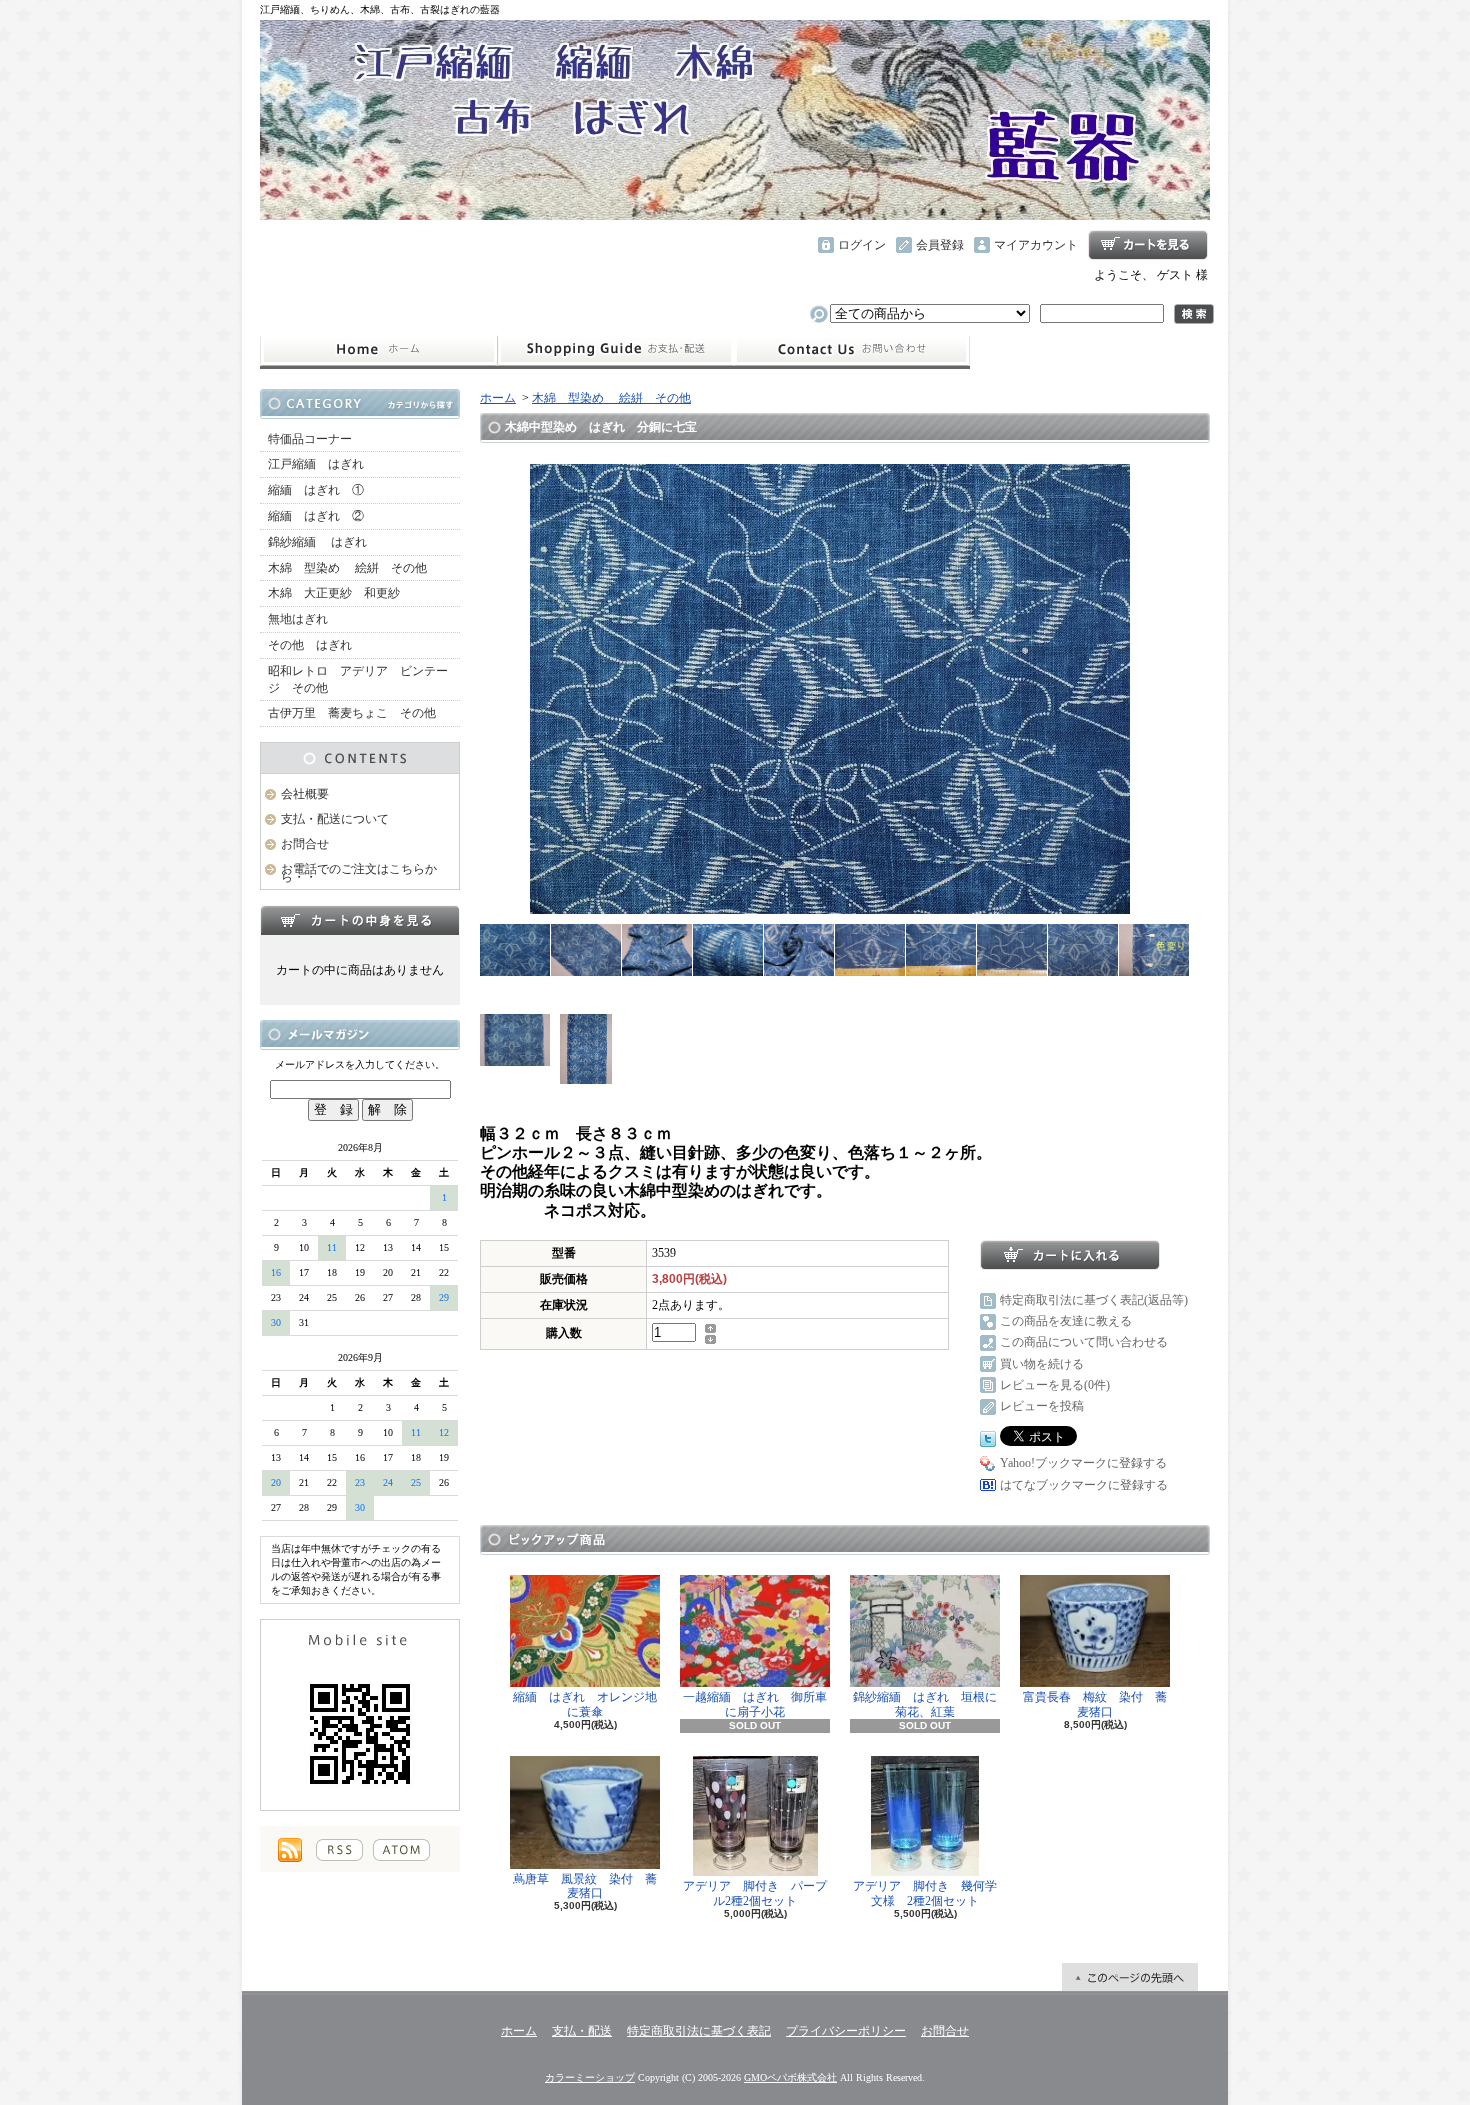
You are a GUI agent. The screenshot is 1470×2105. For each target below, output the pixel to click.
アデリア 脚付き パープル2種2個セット (755, 1893)
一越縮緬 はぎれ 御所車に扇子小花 (755, 1704)
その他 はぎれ (310, 645)
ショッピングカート (1148, 245)
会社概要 (305, 794)
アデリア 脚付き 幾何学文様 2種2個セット (925, 1893)
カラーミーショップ (590, 2077)
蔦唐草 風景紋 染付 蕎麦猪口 (585, 1886)
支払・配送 (582, 2031)
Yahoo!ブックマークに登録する (1083, 1463)
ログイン (862, 245)
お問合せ (852, 350)
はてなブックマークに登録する (1084, 1485)
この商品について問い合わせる (1084, 1342)
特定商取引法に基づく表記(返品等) (1094, 1300)
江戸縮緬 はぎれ (316, 464)
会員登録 (940, 245)
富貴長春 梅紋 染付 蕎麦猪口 (1095, 1704)
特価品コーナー (310, 439)
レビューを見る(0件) (1055, 1385)
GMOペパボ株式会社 (790, 2077)
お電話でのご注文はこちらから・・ (359, 873)
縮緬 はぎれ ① (316, 490)
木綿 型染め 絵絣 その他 (347, 568)
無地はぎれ (304, 619)
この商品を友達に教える (1066, 1321)
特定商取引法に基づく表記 (699, 2031)
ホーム (378, 350)
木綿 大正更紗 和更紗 (334, 593)
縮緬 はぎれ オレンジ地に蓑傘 (585, 1704)
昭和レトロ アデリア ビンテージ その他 (358, 679)
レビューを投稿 (1042, 1406)
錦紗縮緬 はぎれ (317, 542)
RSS (339, 1850)
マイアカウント (1036, 245)
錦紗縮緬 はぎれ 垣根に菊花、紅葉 (925, 1704)
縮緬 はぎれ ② (316, 516)
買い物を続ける (1042, 1364)
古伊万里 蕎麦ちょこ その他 (352, 713)
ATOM (401, 1850)
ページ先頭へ (1130, 1977)
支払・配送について (615, 350)
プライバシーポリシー (846, 2031)
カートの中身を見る (360, 920)
